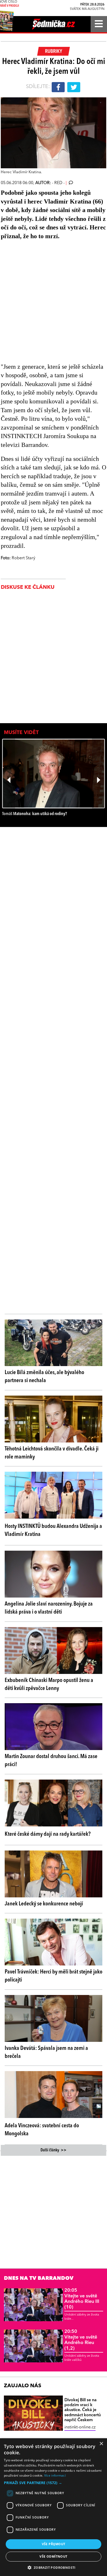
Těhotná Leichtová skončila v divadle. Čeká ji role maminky (52, 1453)
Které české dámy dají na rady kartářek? (48, 1834)
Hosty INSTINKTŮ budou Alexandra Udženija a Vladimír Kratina (53, 1530)
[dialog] (53, 2507)
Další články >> (53, 2150)
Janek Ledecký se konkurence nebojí (44, 1904)
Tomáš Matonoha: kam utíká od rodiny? (35, 814)
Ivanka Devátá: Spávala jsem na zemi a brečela (46, 2052)
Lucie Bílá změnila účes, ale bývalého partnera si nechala (44, 1377)
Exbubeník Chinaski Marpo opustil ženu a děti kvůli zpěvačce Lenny (49, 1684)
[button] (53, 2483)
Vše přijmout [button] (54, 2544)
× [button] (101, 2444)
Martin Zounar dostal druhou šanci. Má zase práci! (51, 1761)
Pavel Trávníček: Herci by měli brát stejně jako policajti (53, 1976)
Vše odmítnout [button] (53, 2556)
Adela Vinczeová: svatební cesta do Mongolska (42, 2130)
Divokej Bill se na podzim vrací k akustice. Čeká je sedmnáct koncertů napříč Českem (83, 2410)
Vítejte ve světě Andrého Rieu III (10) (82, 2299)
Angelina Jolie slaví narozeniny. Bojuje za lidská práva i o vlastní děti (49, 1608)
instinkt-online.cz (80, 2427)
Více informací (55, 2475)
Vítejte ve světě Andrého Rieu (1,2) (81, 2340)
